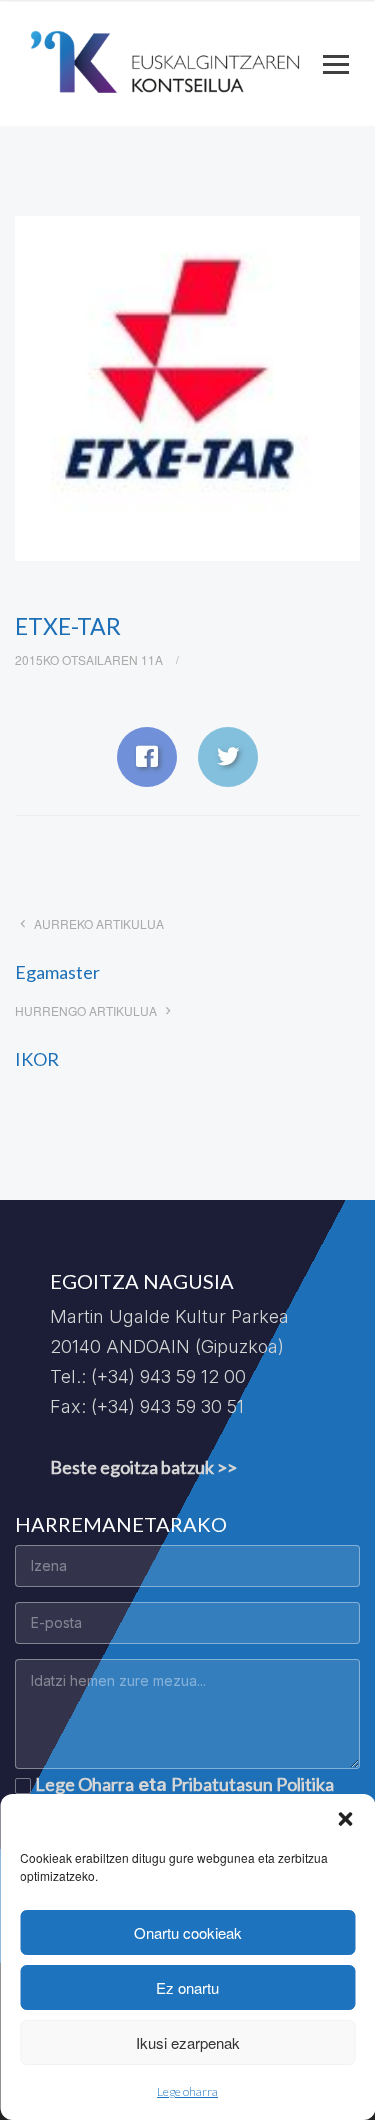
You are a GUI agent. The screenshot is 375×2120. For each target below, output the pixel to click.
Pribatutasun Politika (252, 1784)
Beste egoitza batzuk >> (143, 1467)
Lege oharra (187, 2091)
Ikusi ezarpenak (188, 2042)
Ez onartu (187, 1987)
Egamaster (57, 972)
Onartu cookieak (188, 1932)
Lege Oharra (84, 1784)
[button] (345, 1819)
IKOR (37, 1059)
